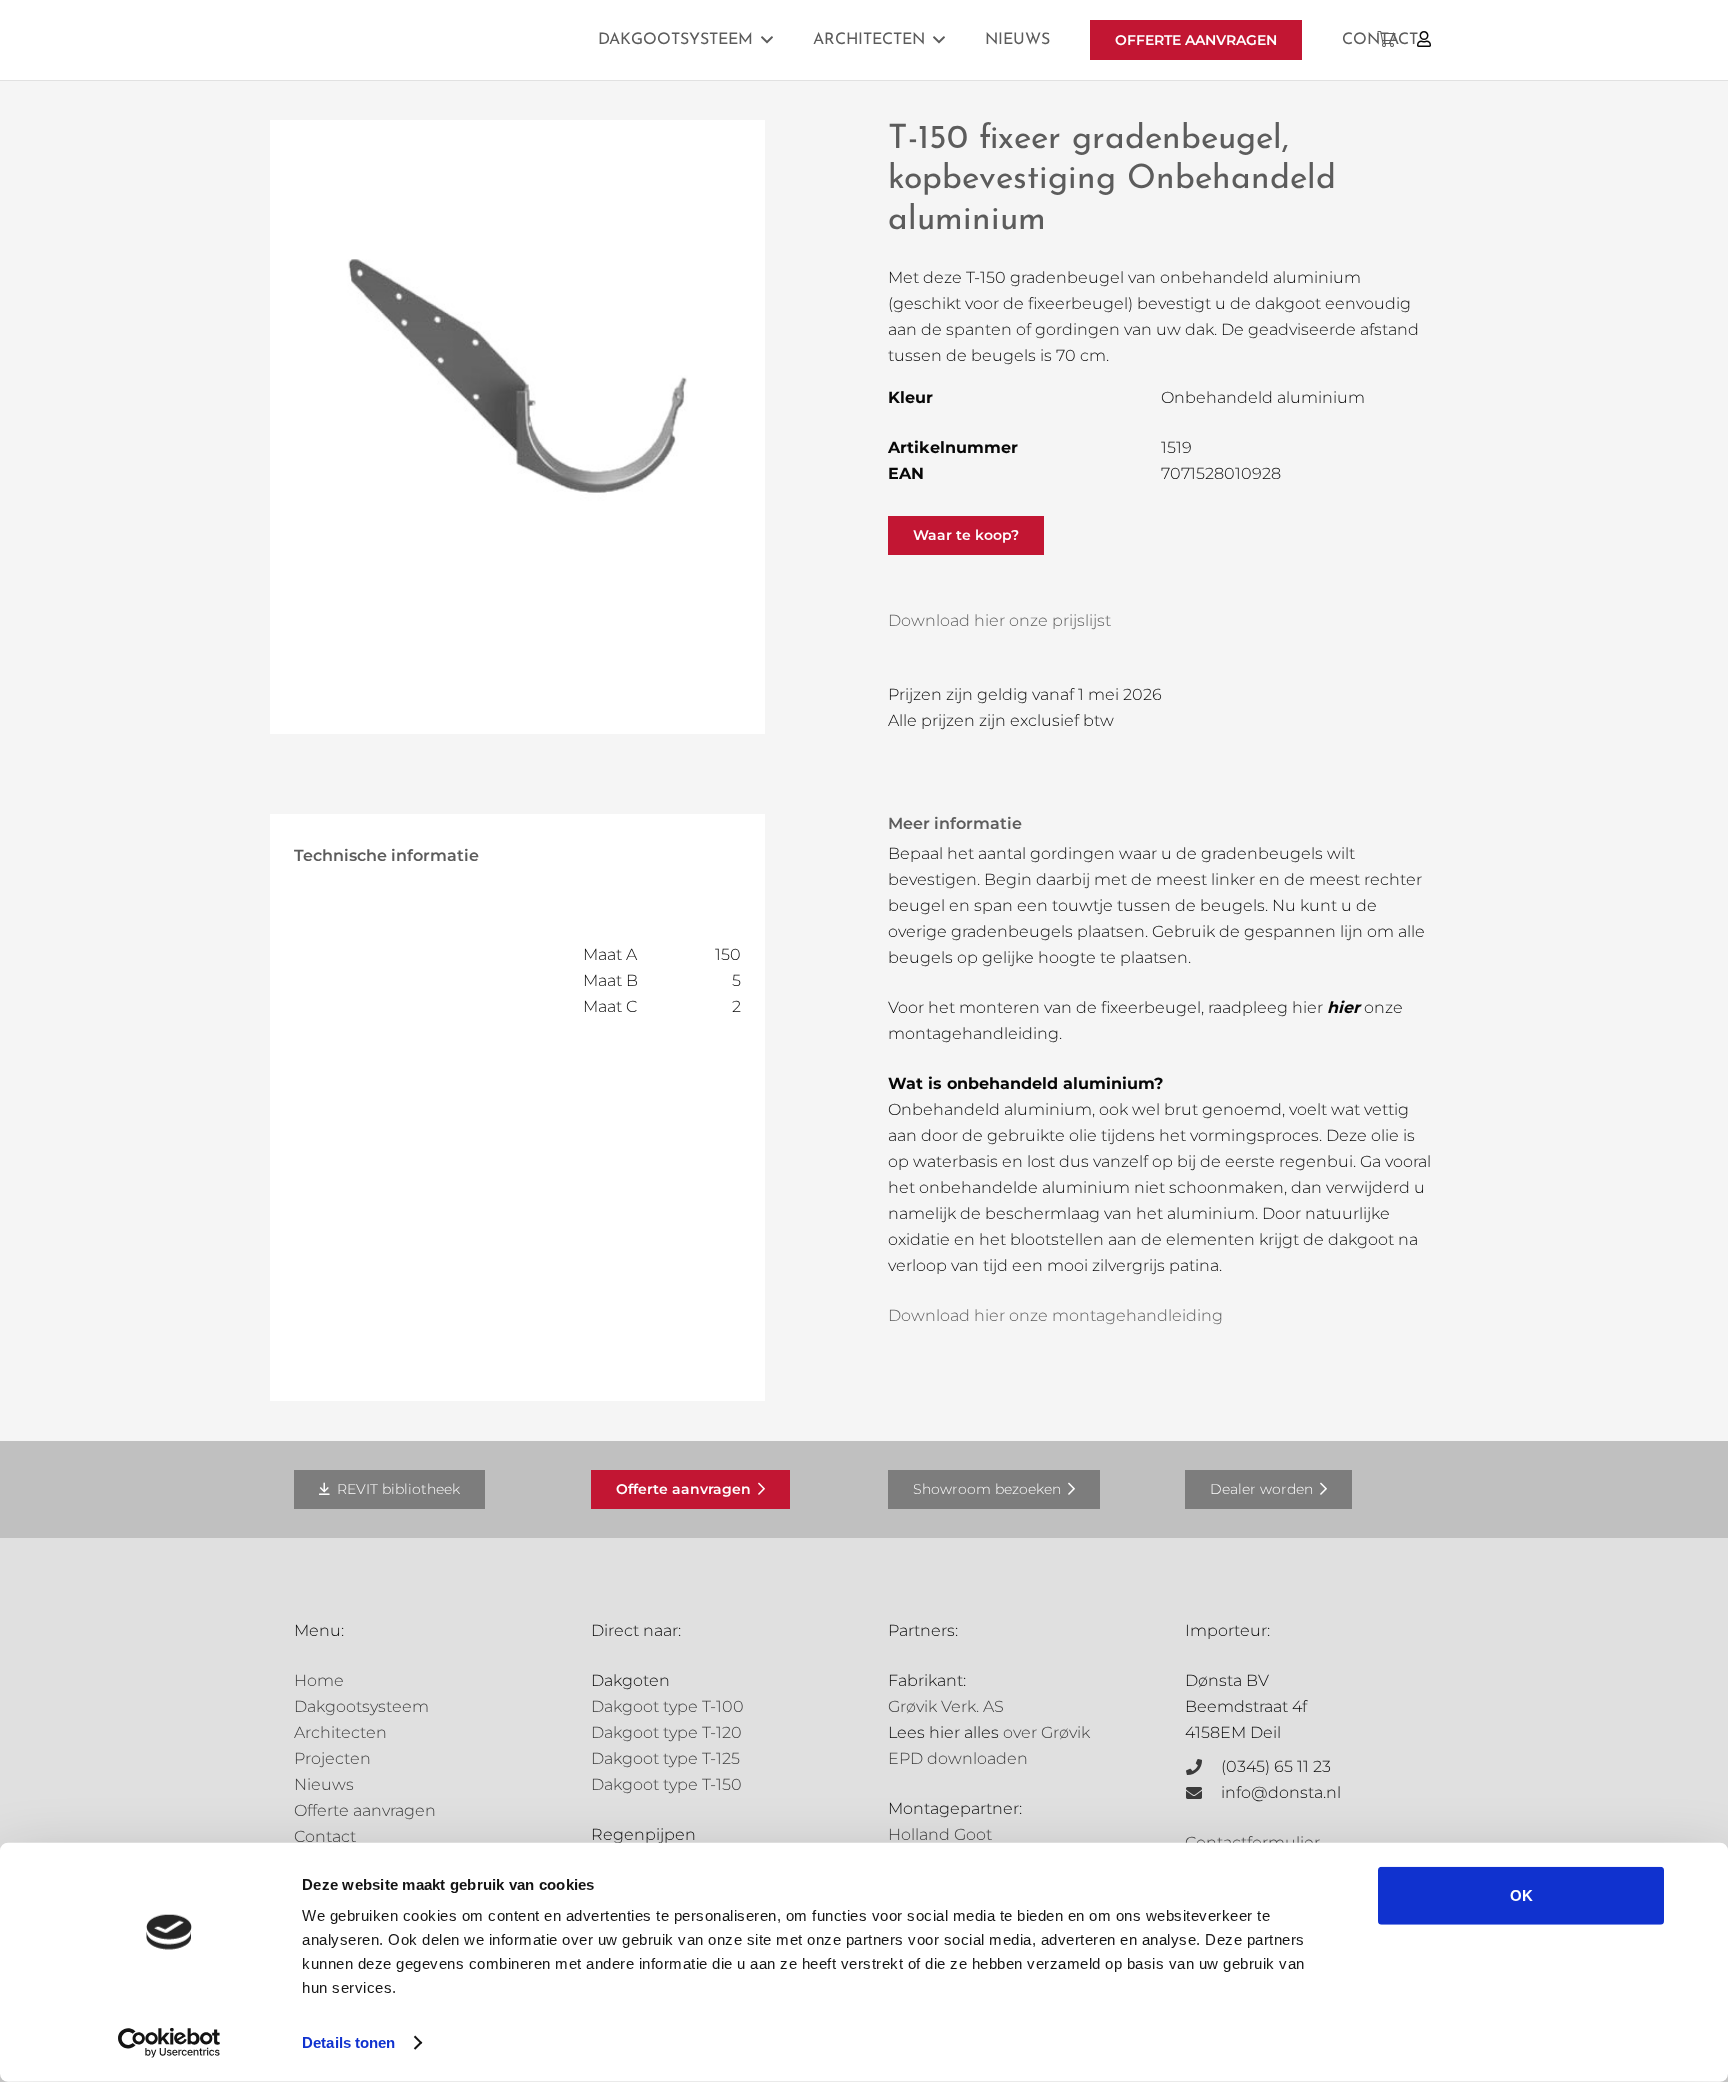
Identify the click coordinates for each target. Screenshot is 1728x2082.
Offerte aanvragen (365, 1810)
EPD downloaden (958, 1758)
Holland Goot (940, 1834)
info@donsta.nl (1281, 1792)
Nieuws (324, 1784)
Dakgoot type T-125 (665, 1758)
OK (1521, 1895)
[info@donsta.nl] (1203, 1793)
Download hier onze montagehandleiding (1055, 1315)
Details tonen (348, 2042)
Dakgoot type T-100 (667, 1706)
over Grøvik (1046, 1732)
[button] (767, 39)
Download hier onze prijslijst (999, 620)
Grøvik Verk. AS (946, 1706)
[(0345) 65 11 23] (1203, 1767)
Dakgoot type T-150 (666, 1784)
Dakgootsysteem (361, 1706)
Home (319, 1680)
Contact (325, 1836)
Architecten (340, 1732)
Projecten (332, 1758)
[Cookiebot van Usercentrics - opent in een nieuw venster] (169, 2043)
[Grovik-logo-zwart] (497, 40)
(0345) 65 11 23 (1276, 1766)
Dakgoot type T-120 (666, 1732)
